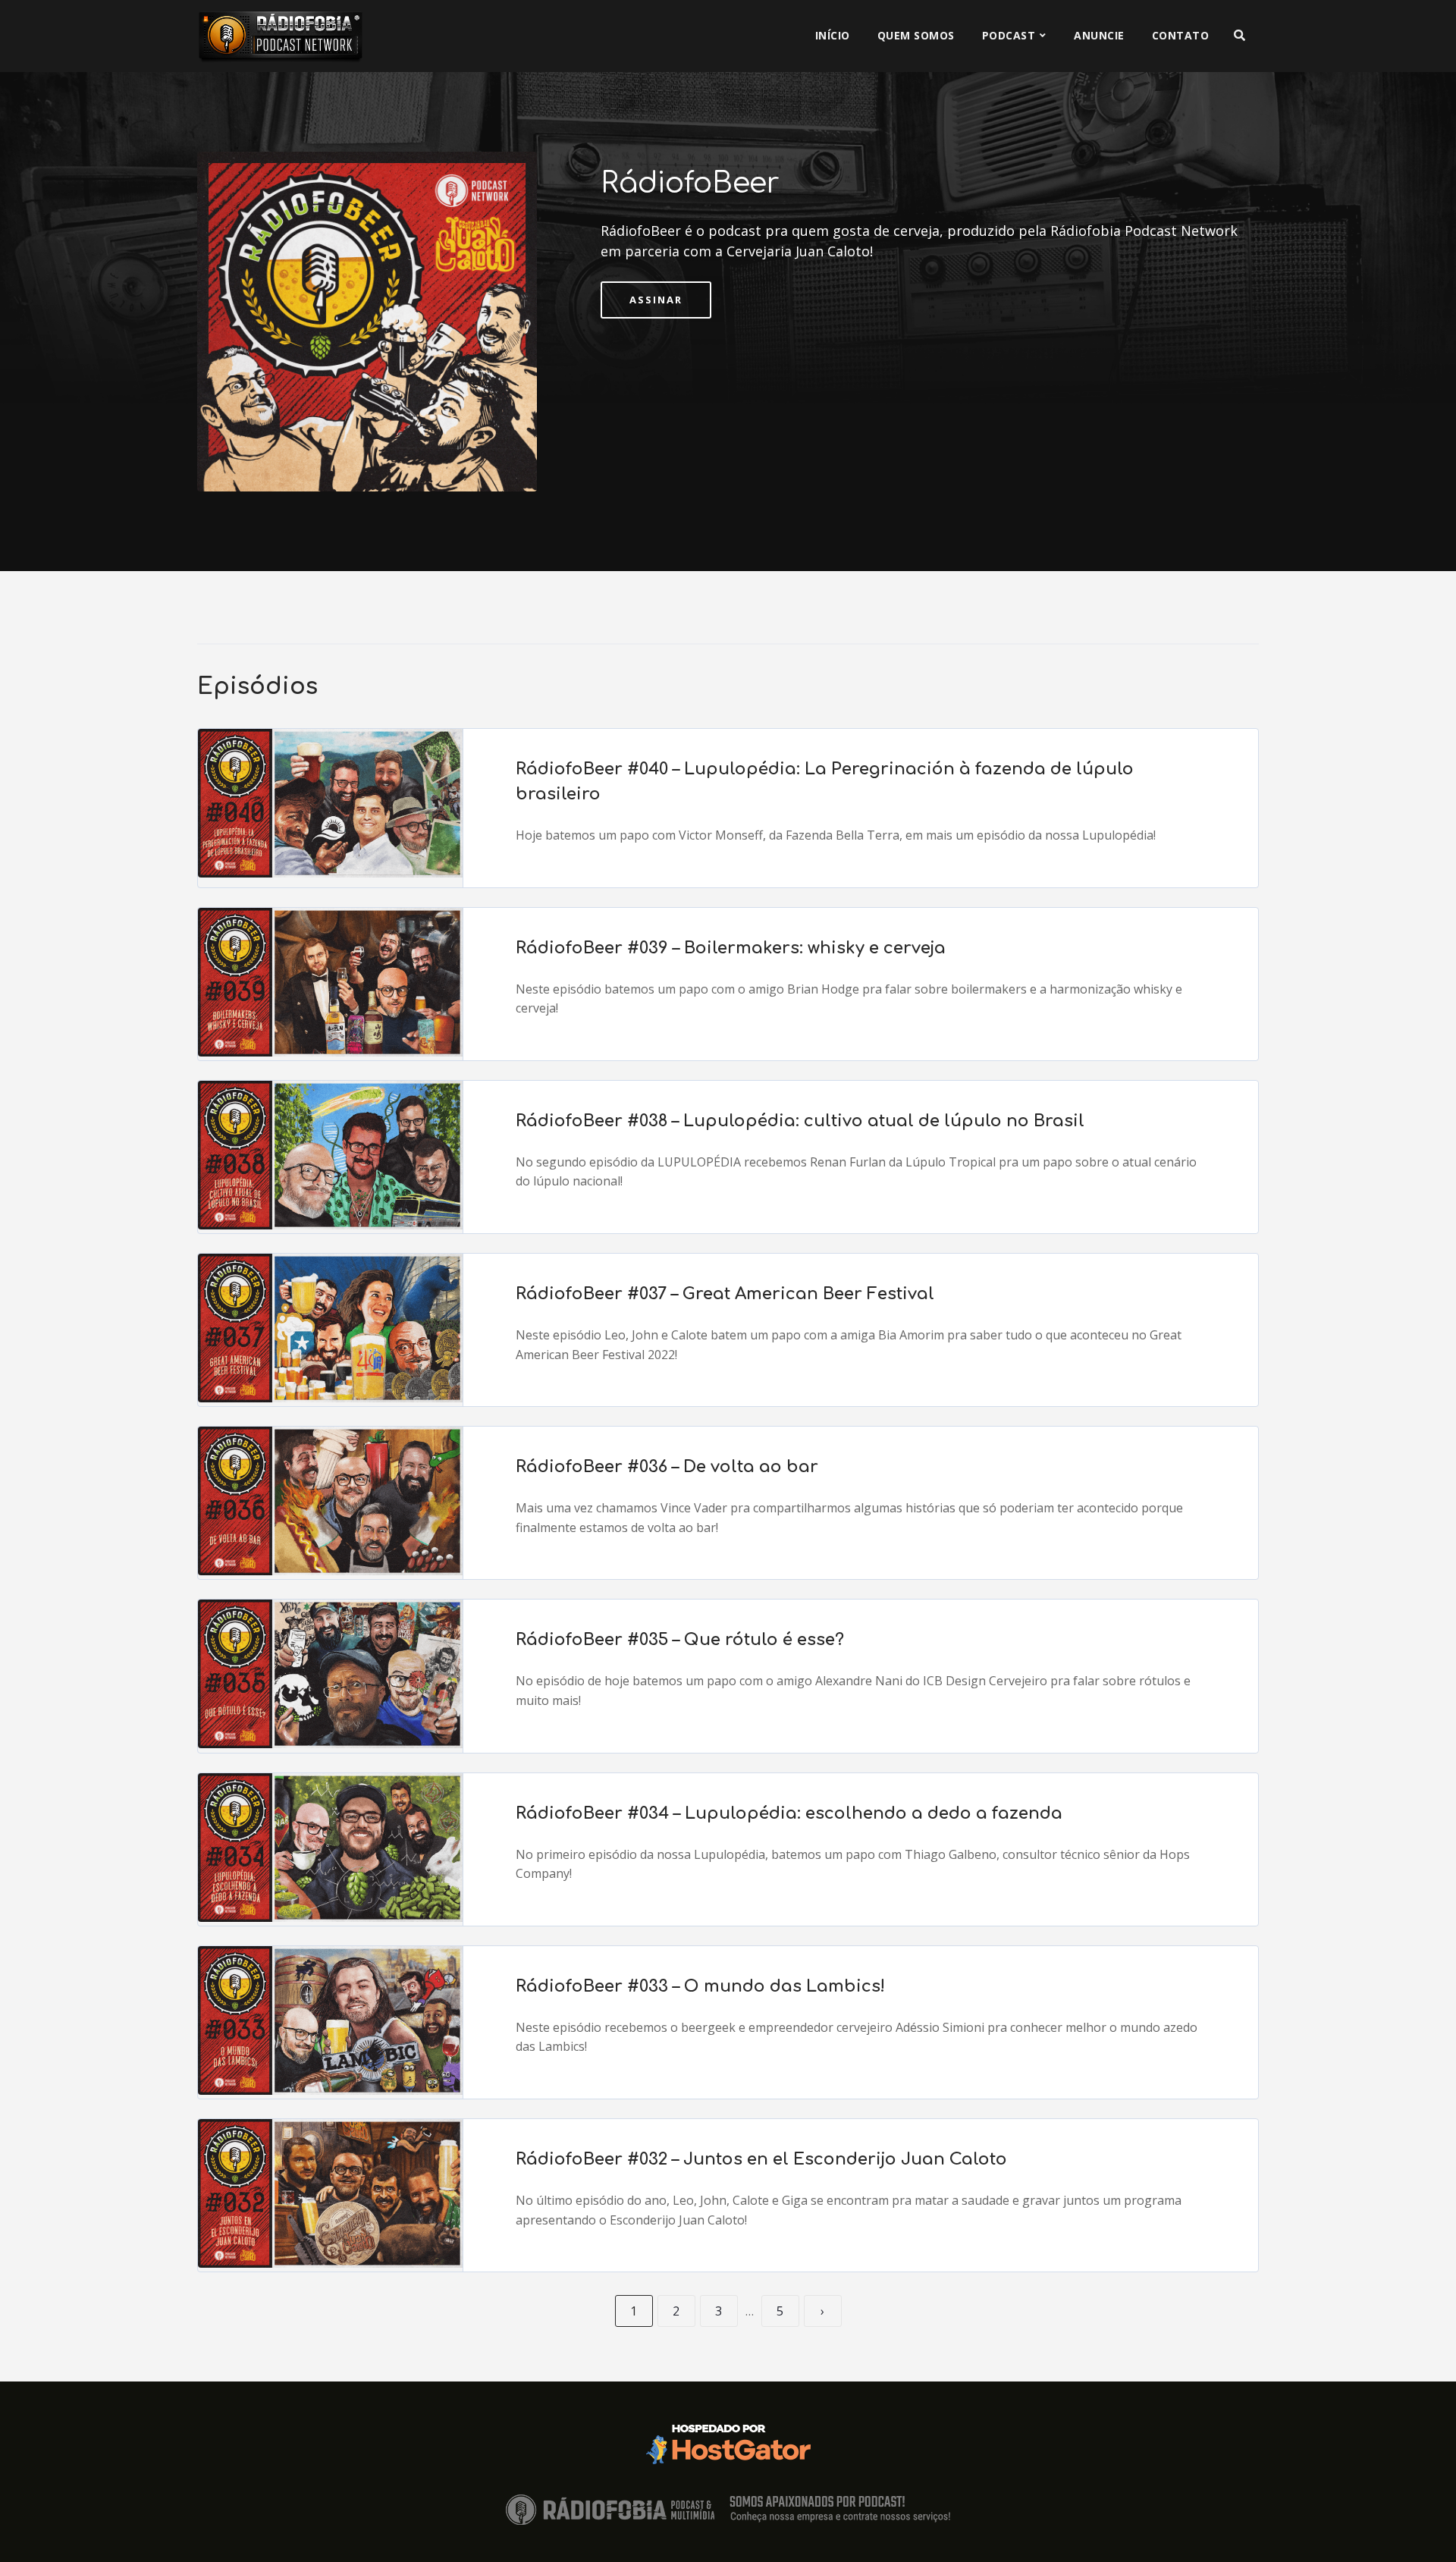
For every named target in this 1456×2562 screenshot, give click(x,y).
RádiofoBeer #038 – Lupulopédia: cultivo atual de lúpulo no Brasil (800, 1121)
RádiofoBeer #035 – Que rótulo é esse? (680, 1640)
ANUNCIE (1099, 35)
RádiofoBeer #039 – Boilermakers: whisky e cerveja (731, 948)
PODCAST (1009, 35)
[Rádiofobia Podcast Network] (281, 36)
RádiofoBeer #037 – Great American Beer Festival (725, 1294)
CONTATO (1181, 35)
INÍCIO (833, 35)
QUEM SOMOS (916, 35)
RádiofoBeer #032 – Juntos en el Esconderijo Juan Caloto (761, 2159)
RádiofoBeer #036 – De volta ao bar (667, 1467)
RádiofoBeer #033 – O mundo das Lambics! (700, 1986)
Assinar (656, 300)
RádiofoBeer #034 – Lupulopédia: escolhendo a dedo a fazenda (789, 1813)
